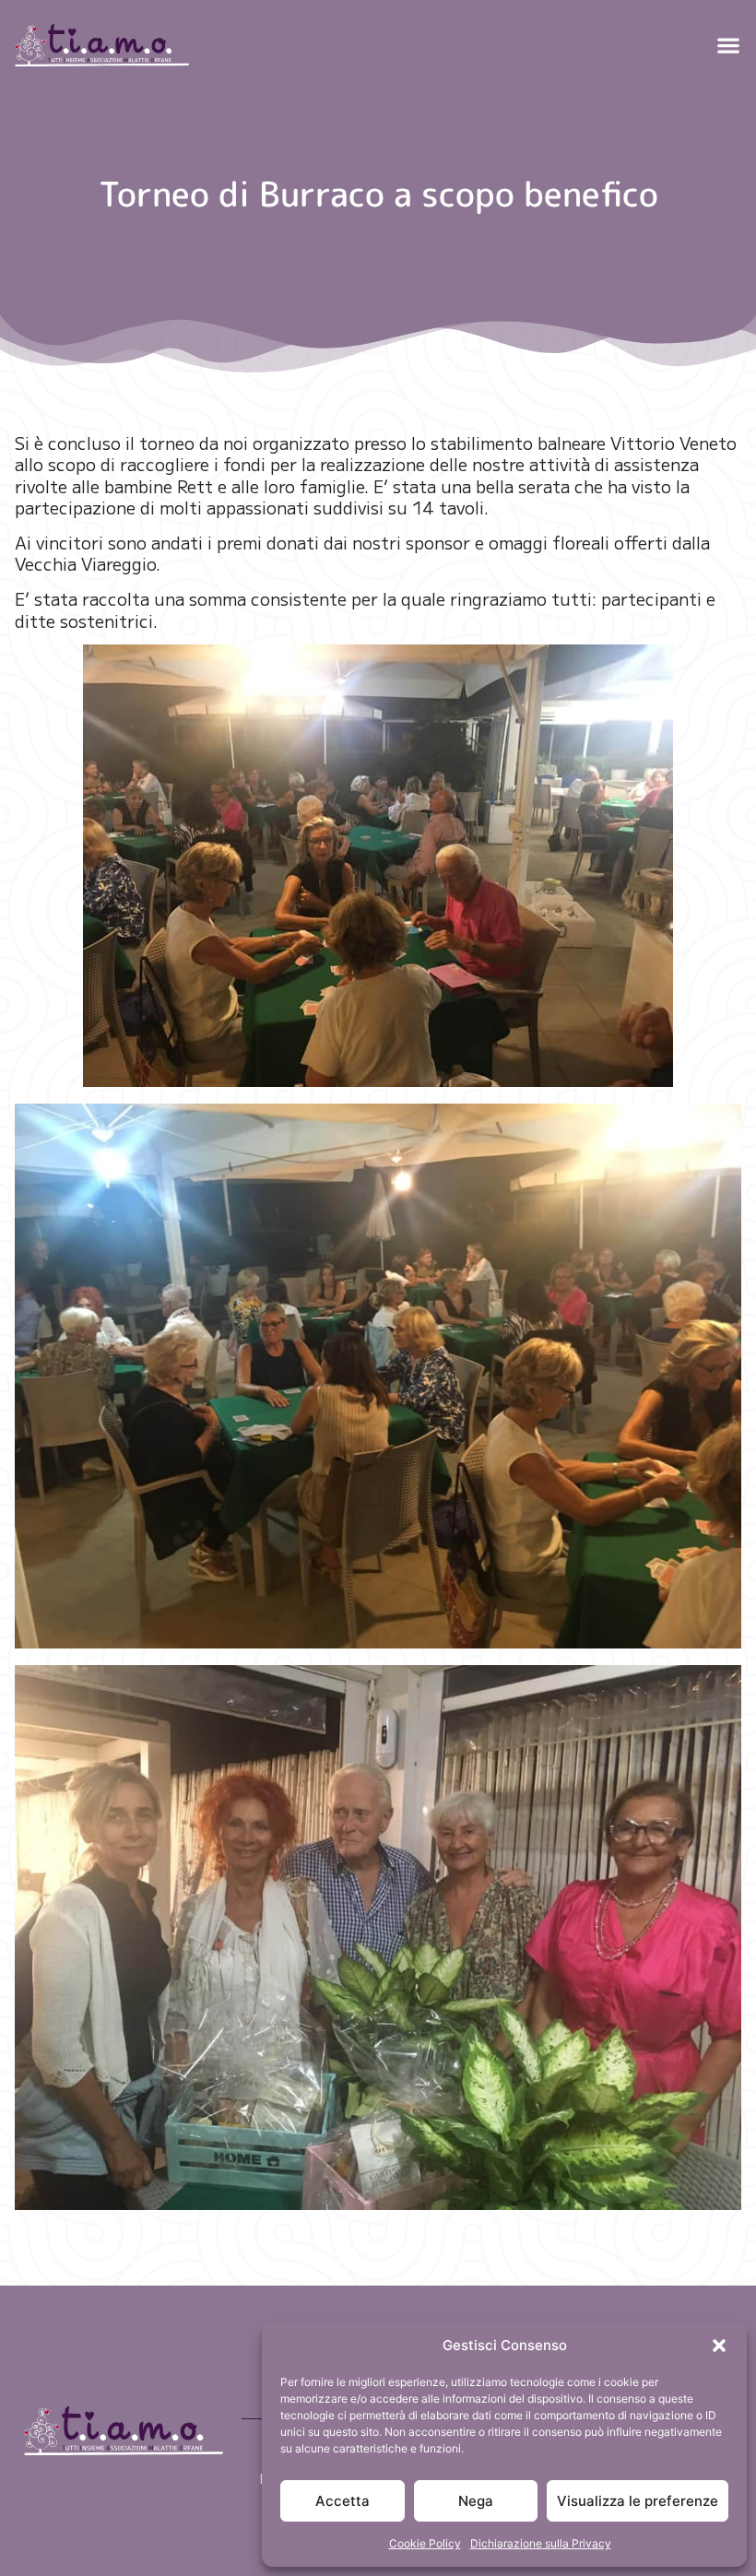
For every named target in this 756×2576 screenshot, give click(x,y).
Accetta (343, 2501)
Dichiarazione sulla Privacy (541, 2543)
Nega (476, 2501)
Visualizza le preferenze (638, 2501)
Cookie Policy (425, 2543)
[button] (719, 2346)
